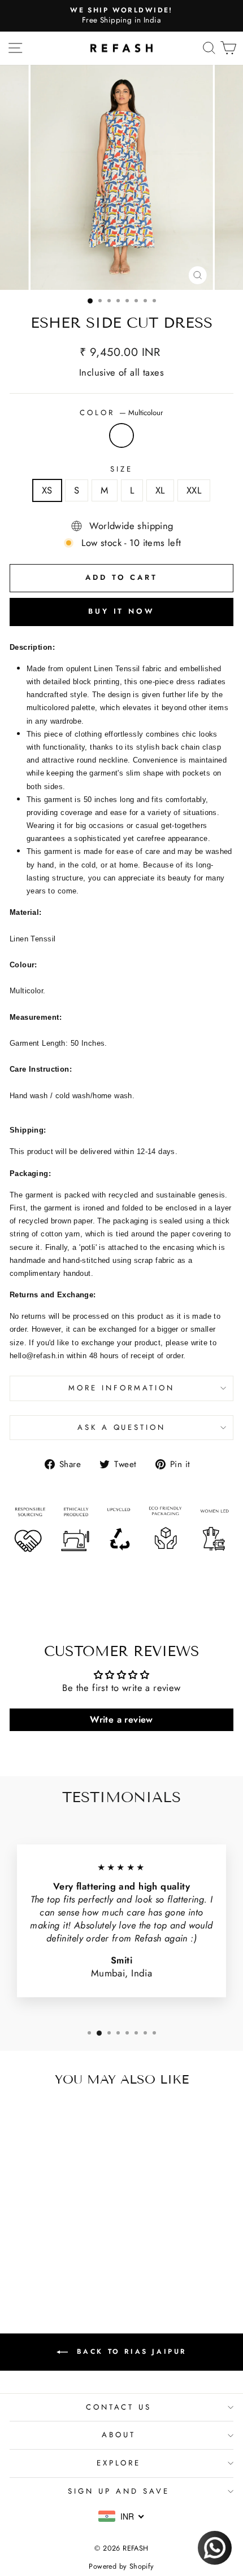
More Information (121, 1388)
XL (160, 490)
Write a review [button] (121, 1719)
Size (121, 469)
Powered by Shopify (121, 2566)
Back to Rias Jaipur (129, 2352)
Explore (119, 2463)
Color (121, 413)
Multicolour (121, 435)
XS (47, 490)
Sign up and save (119, 2491)
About (119, 2435)
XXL (194, 490)
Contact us (119, 2407)
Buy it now (121, 611)
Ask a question (122, 1427)
